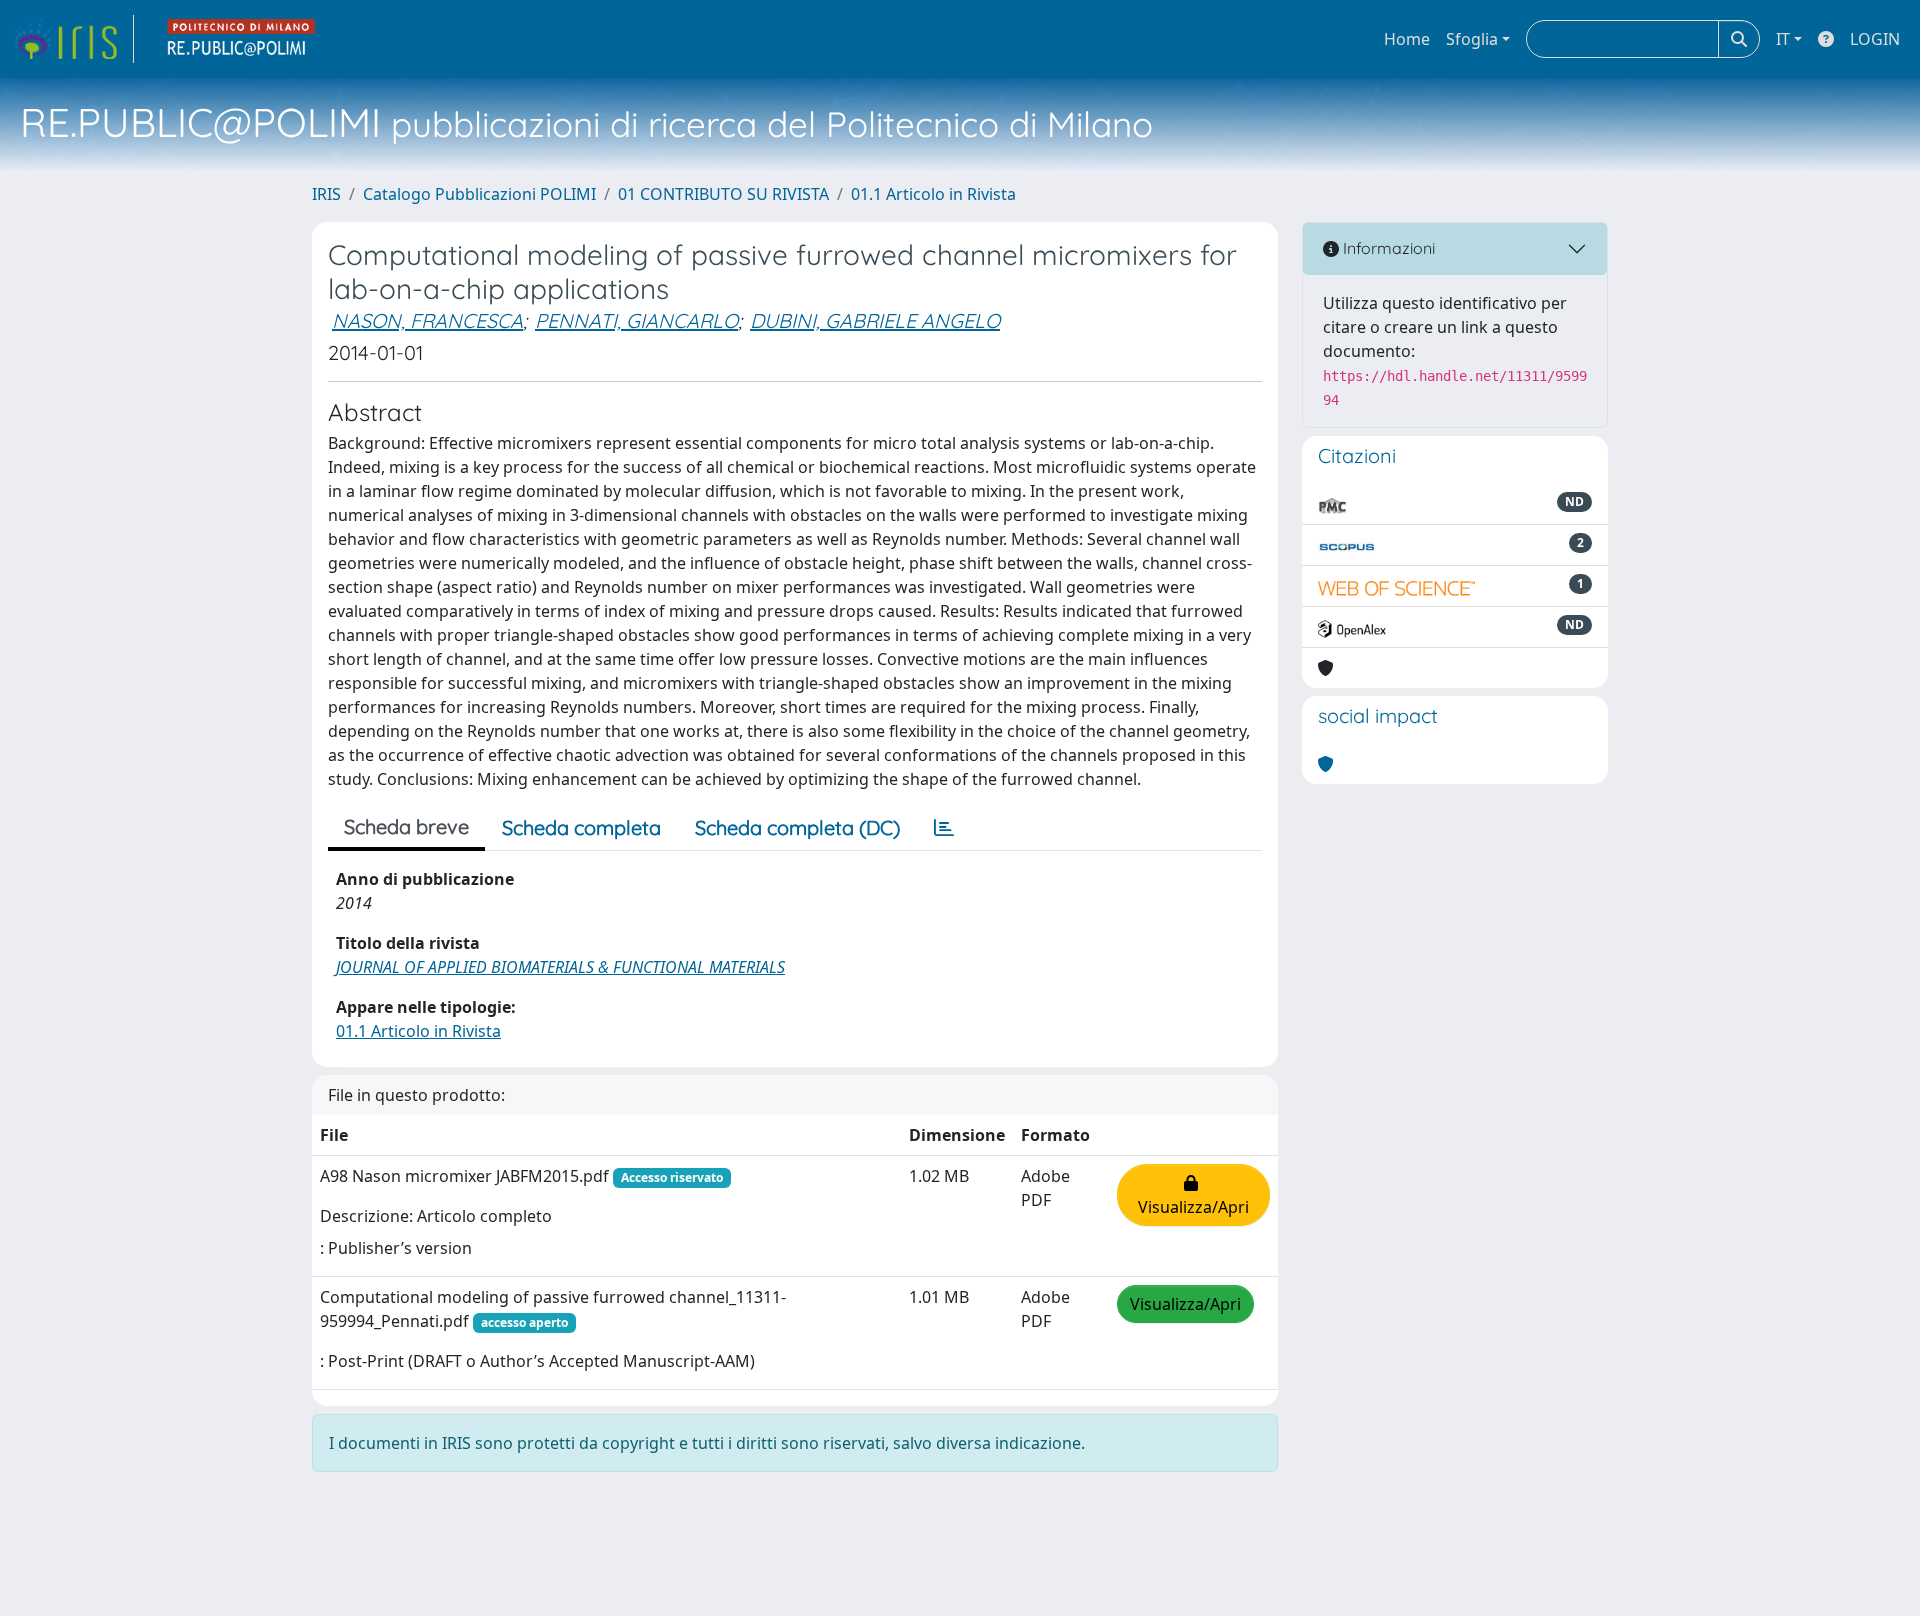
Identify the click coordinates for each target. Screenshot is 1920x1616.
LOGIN (1875, 39)
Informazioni (1387, 248)
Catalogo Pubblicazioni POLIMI (479, 194)
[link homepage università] (242, 39)
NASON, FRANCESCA (427, 320)
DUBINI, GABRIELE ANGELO (875, 320)
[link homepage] (73, 39)
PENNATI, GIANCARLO (636, 320)
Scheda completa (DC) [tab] (797, 827)
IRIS (326, 194)
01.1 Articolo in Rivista (933, 194)
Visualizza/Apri (1193, 1195)
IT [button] (1783, 39)
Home (1407, 39)
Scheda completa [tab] (581, 827)
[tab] (944, 828)
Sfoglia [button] (1472, 39)
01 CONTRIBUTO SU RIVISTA (723, 194)
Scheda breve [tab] (406, 826)
